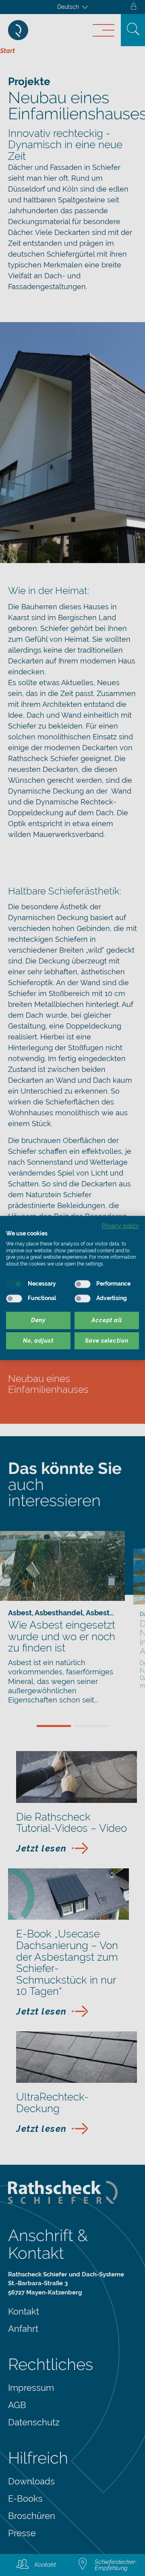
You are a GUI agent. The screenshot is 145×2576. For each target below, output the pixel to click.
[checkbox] (14, 1284)
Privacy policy (120, 1226)
